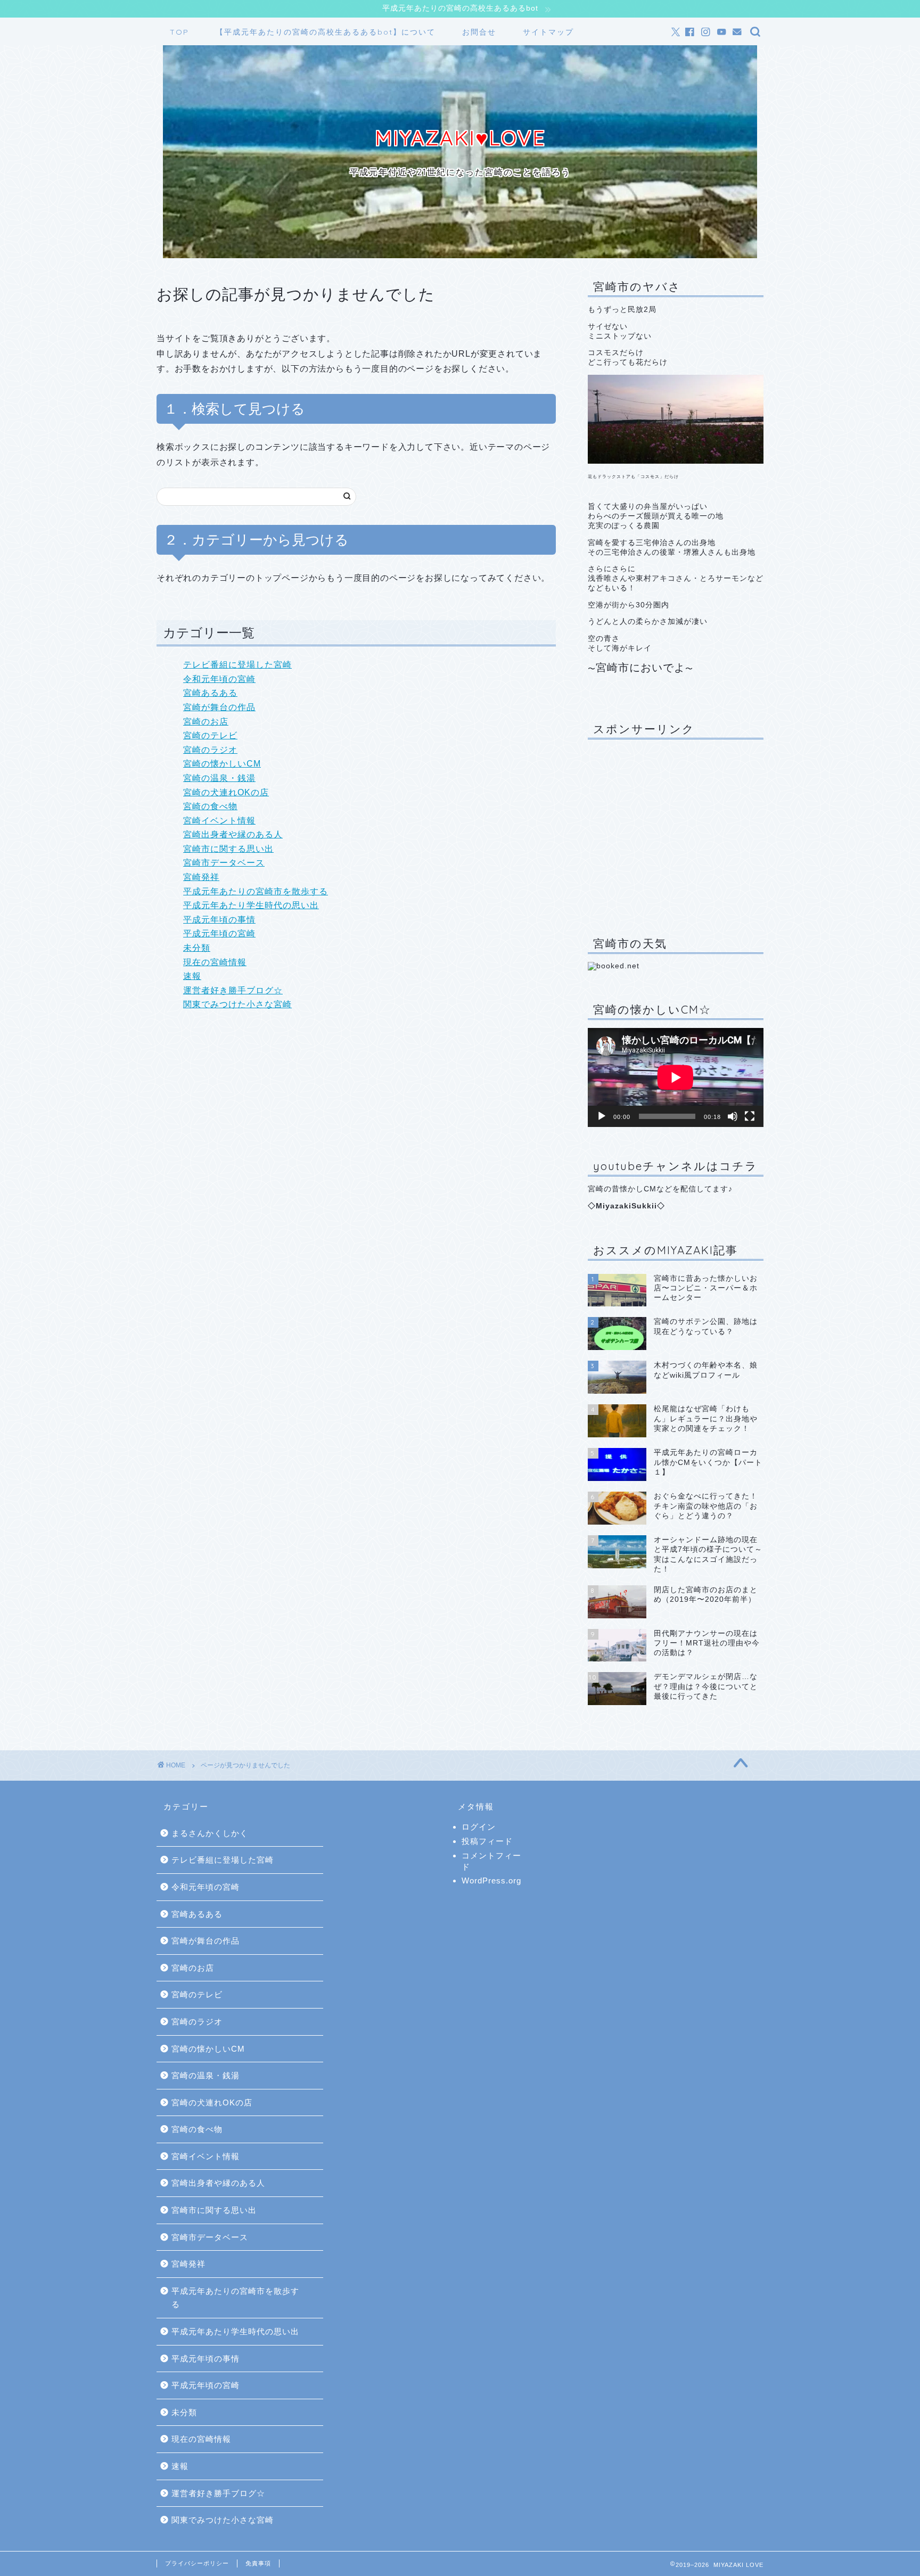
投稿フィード (487, 1841)
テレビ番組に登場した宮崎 (237, 665)
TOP (179, 32)
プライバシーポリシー (197, 2563)
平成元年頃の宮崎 (219, 933)
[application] (676, 1077)
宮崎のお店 (206, 722)
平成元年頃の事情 (219, 920)
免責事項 (258, 2563)
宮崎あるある (210, 693)
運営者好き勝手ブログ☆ (233, 990)
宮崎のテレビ (210, 735)
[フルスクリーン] (750, 1116)
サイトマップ (548, 32)
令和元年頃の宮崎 (219, 679)
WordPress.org (491, 1880)
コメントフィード (491, 1861)
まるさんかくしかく (210, 1833)
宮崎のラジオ (210, 750)
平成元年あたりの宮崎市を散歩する (256, 891)
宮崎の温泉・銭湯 (219, 778)
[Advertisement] (676, 830)
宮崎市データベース (224, 863)
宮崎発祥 (201, 877)
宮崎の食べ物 (210, 806)
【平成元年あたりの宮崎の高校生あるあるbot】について (326, 32)
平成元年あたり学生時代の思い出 (251, 905)
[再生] (602, 1116)
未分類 (197, 948)
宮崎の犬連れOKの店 (226, 792)
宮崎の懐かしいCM (222, 764)
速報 (192, 976)
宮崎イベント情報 (219, 821)
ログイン (479, 1827)
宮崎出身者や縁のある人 (233, 834)
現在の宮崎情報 (215, 962)
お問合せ (479, 32)
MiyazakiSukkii (626, 1206)
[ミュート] (733, 1116)
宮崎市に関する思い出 (228, 849)
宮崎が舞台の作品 (219, 707)
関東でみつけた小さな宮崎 (237, 1004)
